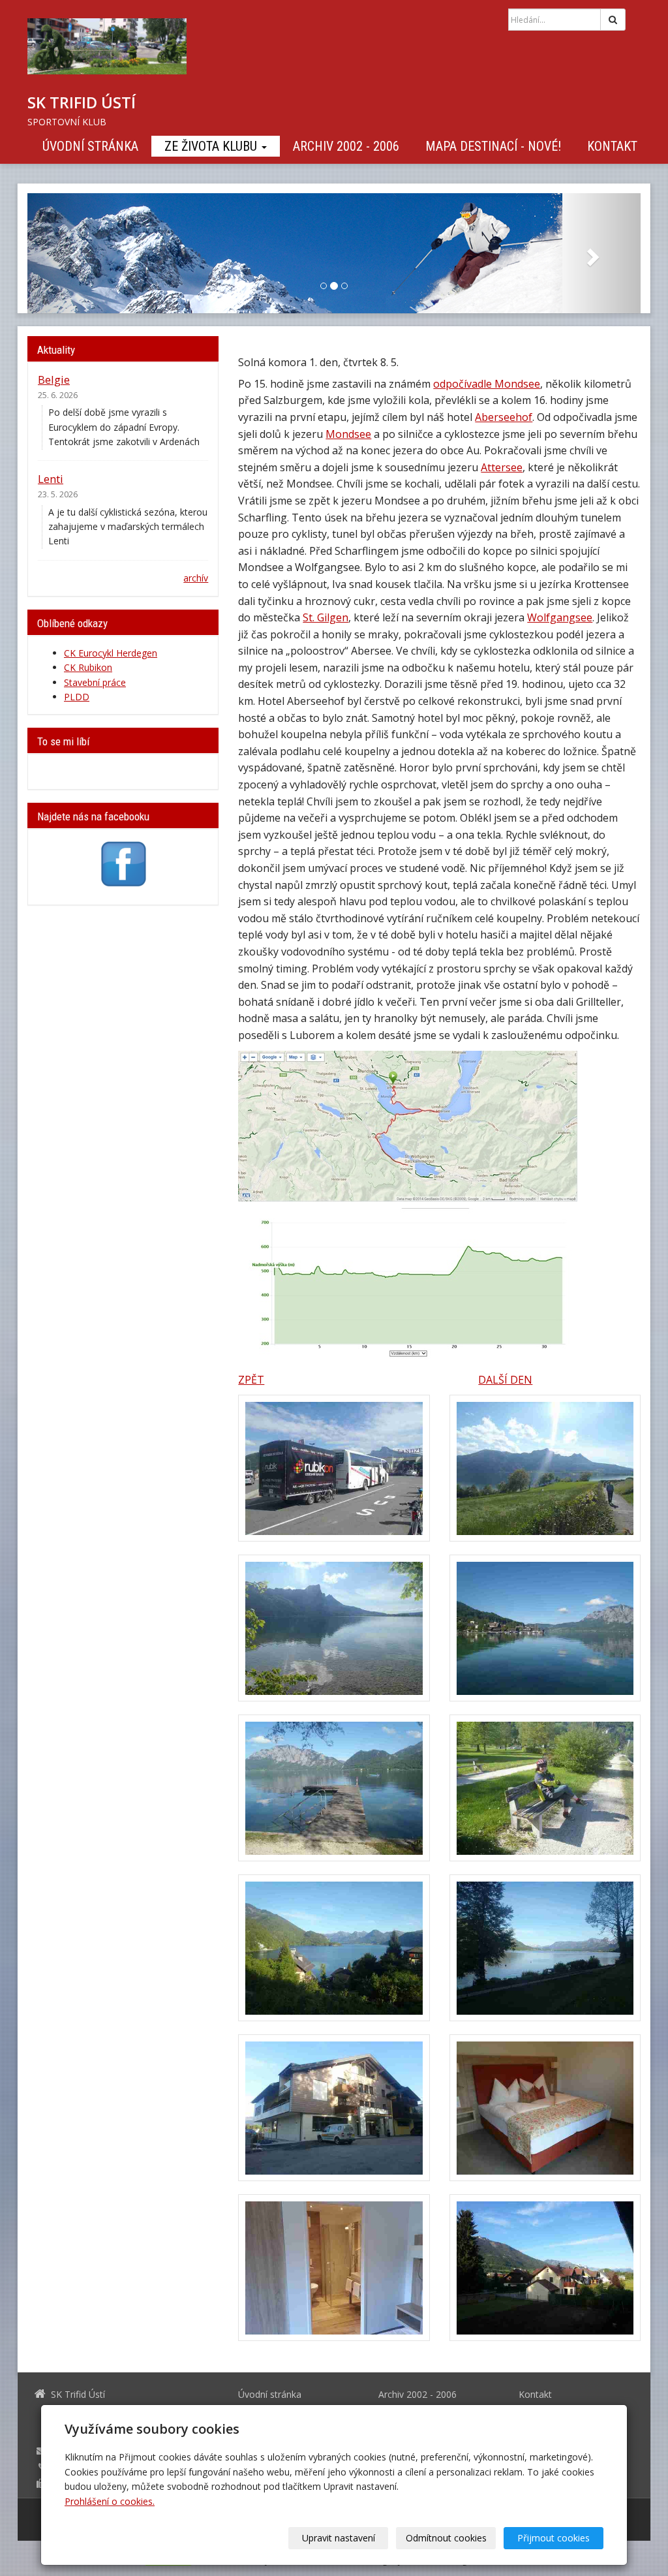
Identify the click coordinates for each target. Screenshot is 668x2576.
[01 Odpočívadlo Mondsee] (334, 1468)
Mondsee (348, 434)
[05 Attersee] (334, 1788)
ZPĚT (251, 1380)
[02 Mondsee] (545, 1468)
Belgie (54, 380)
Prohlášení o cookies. (110, 2501)
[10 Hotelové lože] (545, 2108)
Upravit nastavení (339, 2538)
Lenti (51, 479)
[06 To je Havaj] (545, 1788)
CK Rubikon (88, 667)
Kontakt (612, 146)
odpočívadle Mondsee (487, 384)
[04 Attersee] (545, 1628)
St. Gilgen (326, 617)
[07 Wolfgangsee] (334, 1948)
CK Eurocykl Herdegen (111, 653)
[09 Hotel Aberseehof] (334, 2108)
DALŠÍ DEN (505, 1380)
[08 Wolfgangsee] (545, 1948)
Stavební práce (95, 682)
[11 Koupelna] (334, 2268)
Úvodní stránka (90, 146)
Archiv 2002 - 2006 (346, 146)
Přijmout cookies (554, 2538)
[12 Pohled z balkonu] (545, 2268)
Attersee (502, 467)
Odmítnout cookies (446, 2538)
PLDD (77, 697)
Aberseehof (504, 417)
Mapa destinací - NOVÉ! (493, 146)
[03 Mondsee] (334, 1628)
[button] (73, 253)
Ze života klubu (212, 146)
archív (196, 578)
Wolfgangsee (560, 617)
